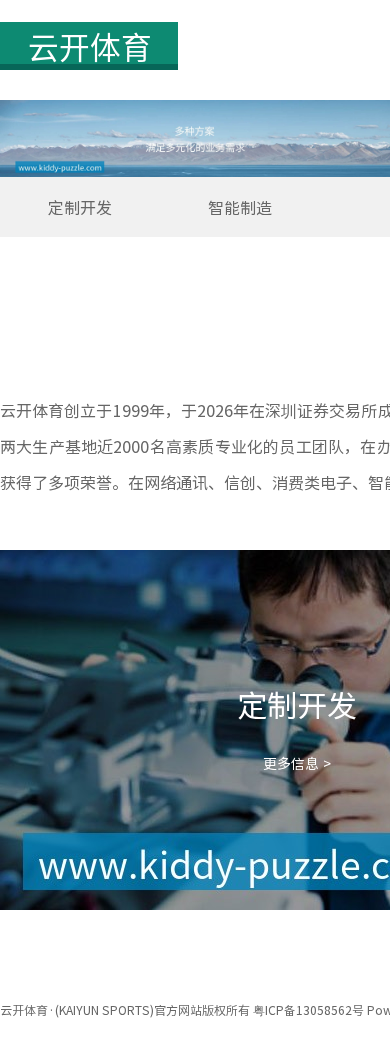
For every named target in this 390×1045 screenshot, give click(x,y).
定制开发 (80, 207)
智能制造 (240, 207)
